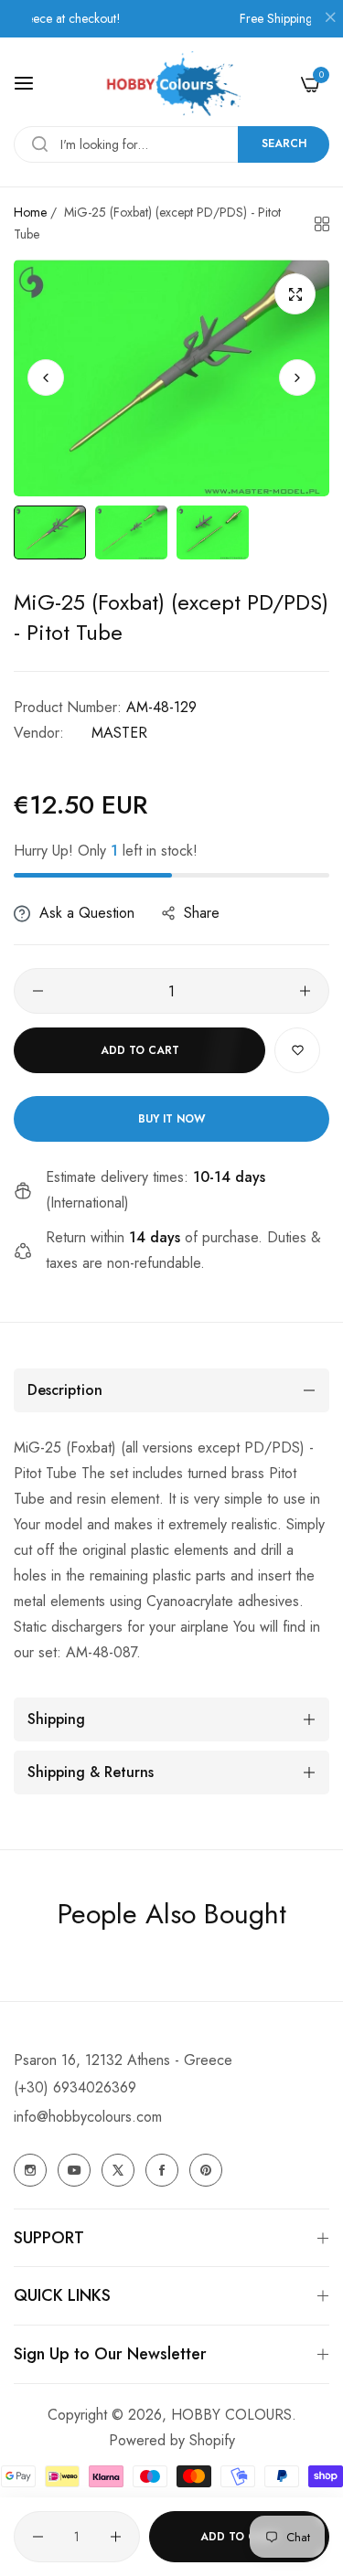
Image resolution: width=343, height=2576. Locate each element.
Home (30, 212)
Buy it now (171, 1119)
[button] (297, 378)
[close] (330, 19)
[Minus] (38, 991)
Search (284, 144)
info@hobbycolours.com (88, 2117)
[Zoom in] (295, 294)
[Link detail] (30, 2170)
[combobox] (171, 144)
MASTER (119, 733)
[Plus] (305, 991)
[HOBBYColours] (172, 84)
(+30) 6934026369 (75, 2087)
